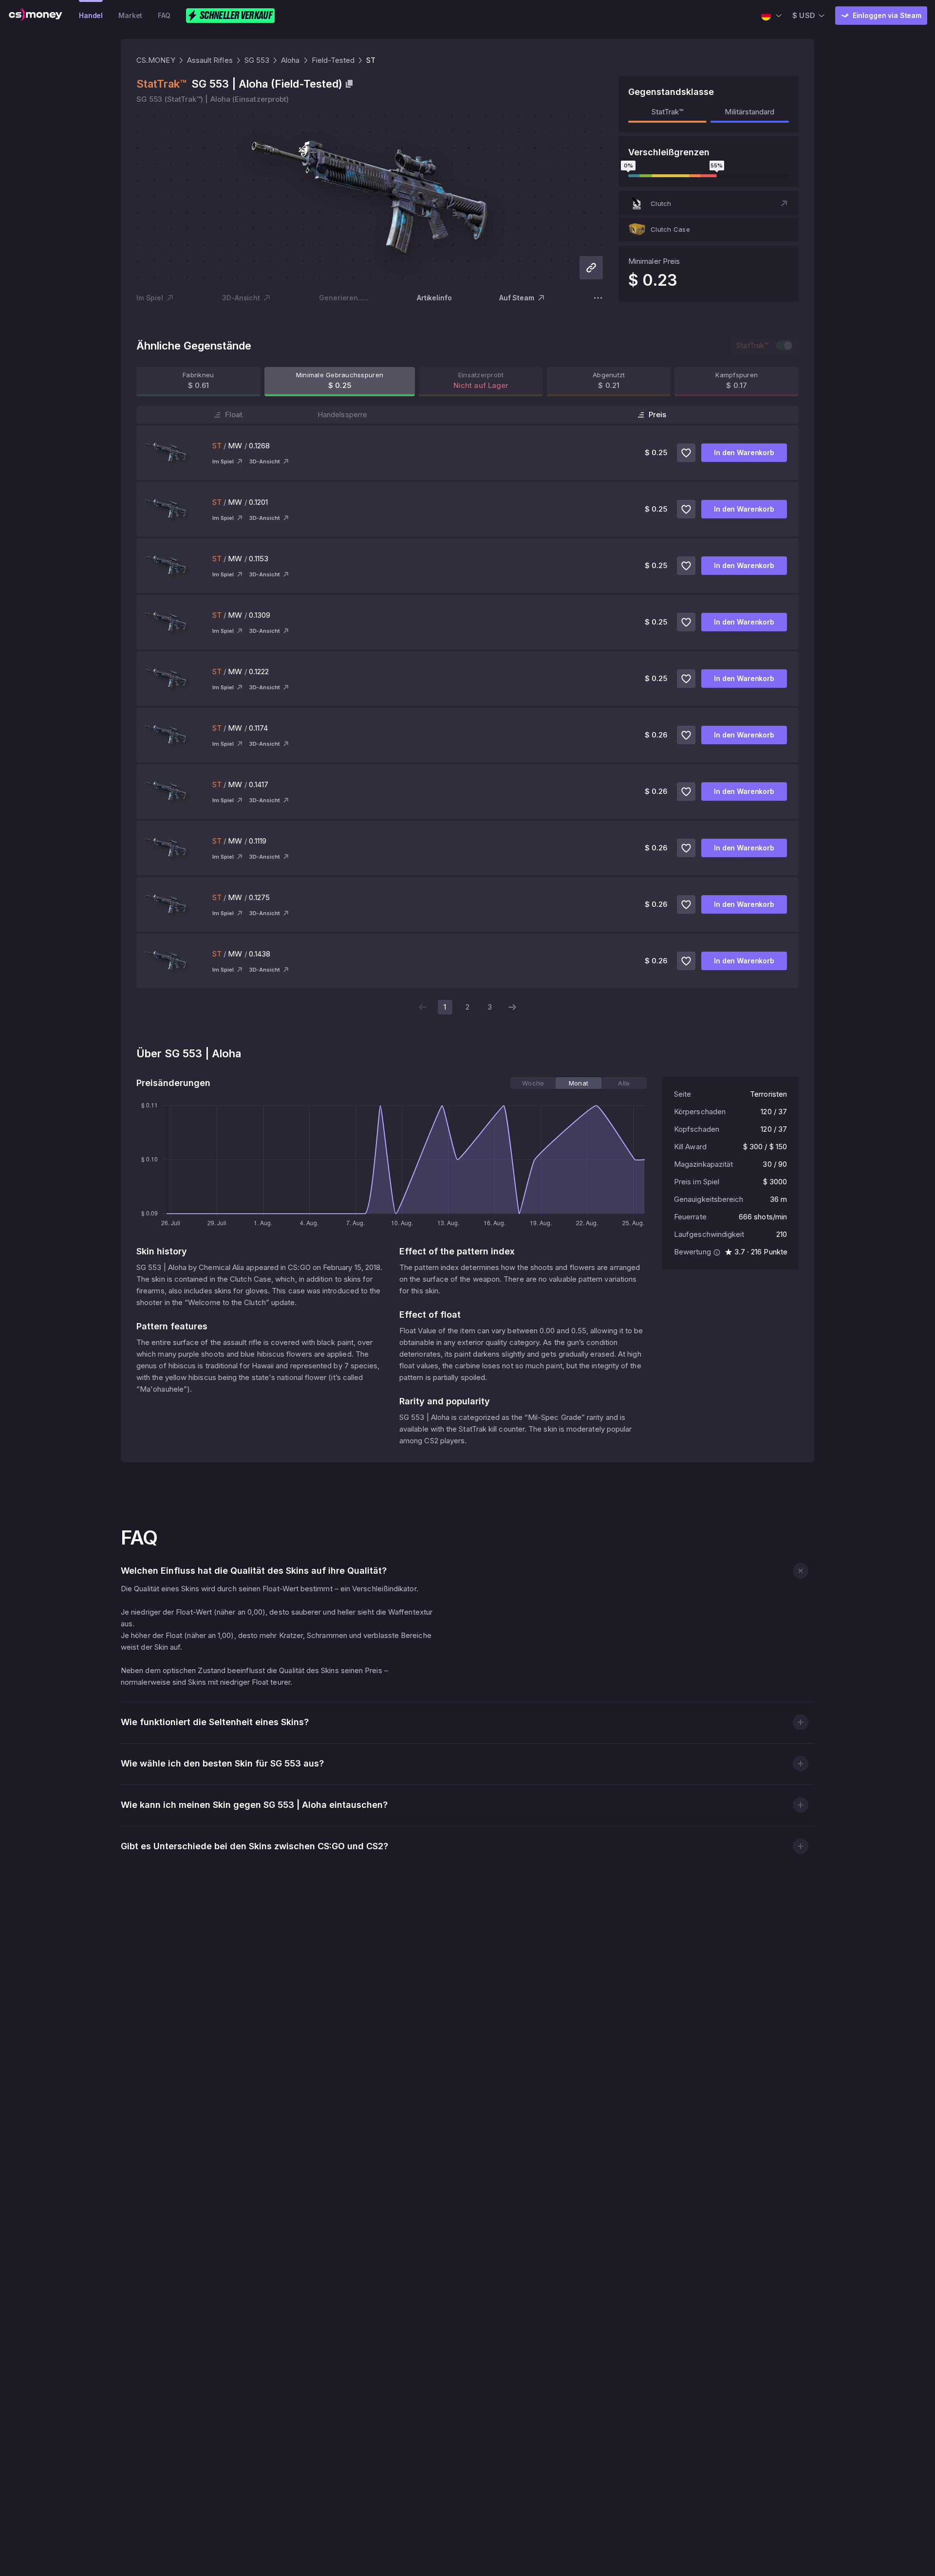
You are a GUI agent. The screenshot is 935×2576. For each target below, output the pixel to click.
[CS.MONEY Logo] (36, 16)
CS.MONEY (156, 60)
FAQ (164, 15)
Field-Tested (333, 60)
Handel (91, 15)
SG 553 (257, 60)
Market (130, 15)
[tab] (533, 1083)
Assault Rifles (210, 60)
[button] (709, 203)
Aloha (290, 60)
